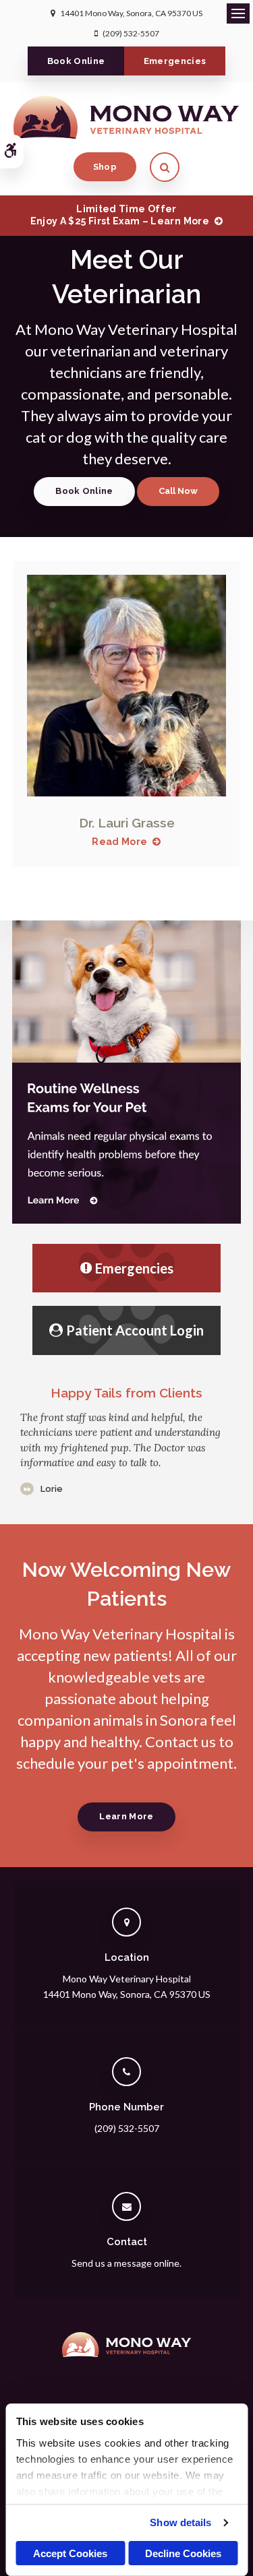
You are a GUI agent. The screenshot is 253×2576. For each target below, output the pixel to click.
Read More (119, 842)
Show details (180, 2522)
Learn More (126, 1816)
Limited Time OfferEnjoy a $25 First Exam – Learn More (120, 215)
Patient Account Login (135, 1330)
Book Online (76, 61)
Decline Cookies (183, 2553)
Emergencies (175, 61)
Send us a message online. (126, 2263)
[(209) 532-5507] (178, 492)
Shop (105, 167)
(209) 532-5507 (131, 33)
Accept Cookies (70, 2553)
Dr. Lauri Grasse (127, 823)
